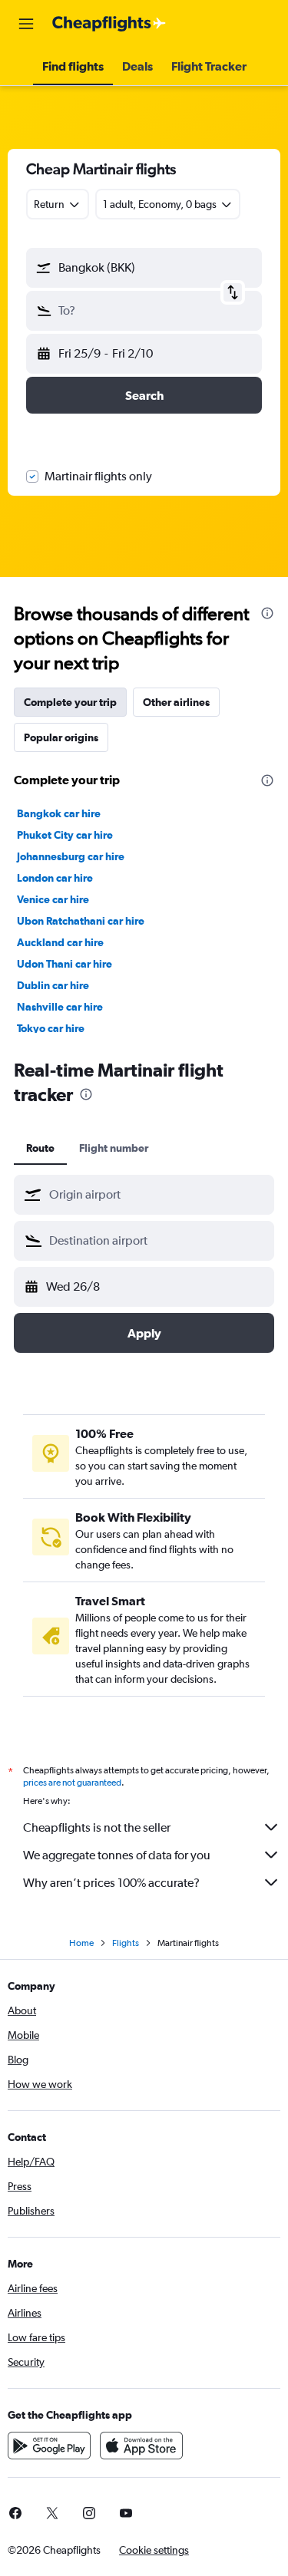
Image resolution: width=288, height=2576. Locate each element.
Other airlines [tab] (176, 702)
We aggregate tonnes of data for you (117, 1855)
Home (81, 1943)
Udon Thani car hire (65, 964)
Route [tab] (40, 1148)
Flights (126, 1943)
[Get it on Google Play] (49, 2446)
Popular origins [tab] (61, 737)
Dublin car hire (53, 985)
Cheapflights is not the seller (97, 1827)
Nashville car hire (60, 1007)
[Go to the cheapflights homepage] (109, 24)
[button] (26, 24)
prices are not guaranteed (72, 1783)
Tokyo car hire (51, 1028)
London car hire (55, 878)
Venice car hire (53, 899)
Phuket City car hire (65, 835)
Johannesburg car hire (71, 856)
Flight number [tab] (114, 1148)
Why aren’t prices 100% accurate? (111, 1883)
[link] (52, 2513)
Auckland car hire (60, 942)
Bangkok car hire (59, 813)
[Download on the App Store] (141, 2446)
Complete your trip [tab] (70, 702)
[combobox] (158, 1195)
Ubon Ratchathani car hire (81, 921)
